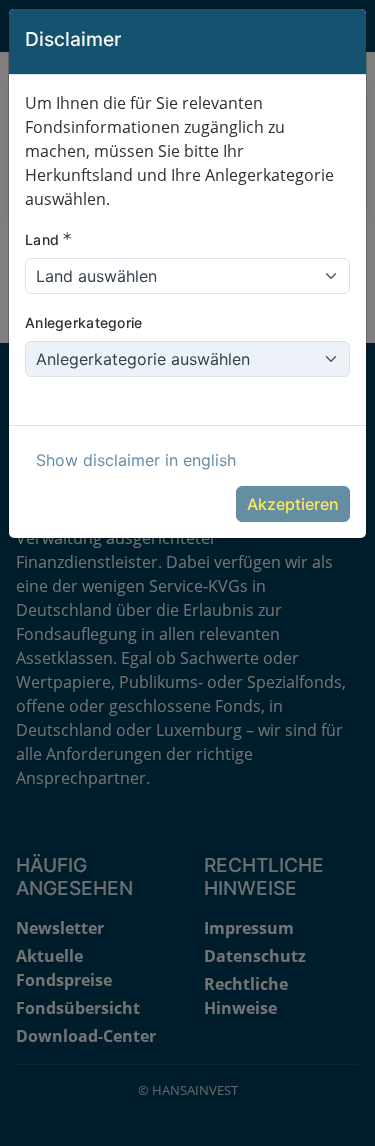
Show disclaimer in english (136, 460)
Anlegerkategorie (83, 322)
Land (48, 239)
